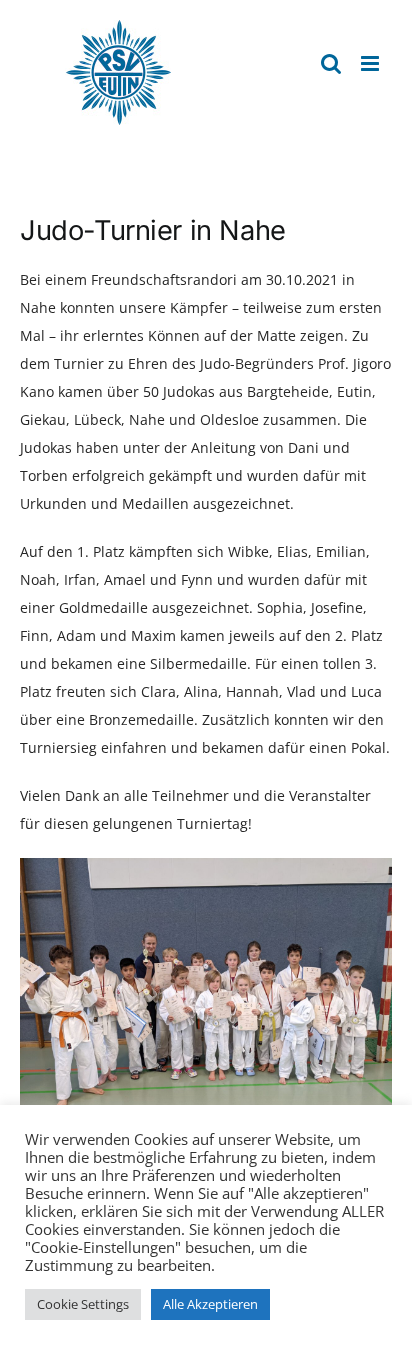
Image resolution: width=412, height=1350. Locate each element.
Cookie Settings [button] (83, 1304)
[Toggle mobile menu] (371, 63)
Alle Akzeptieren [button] (210, 1304)
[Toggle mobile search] (331, 63)
